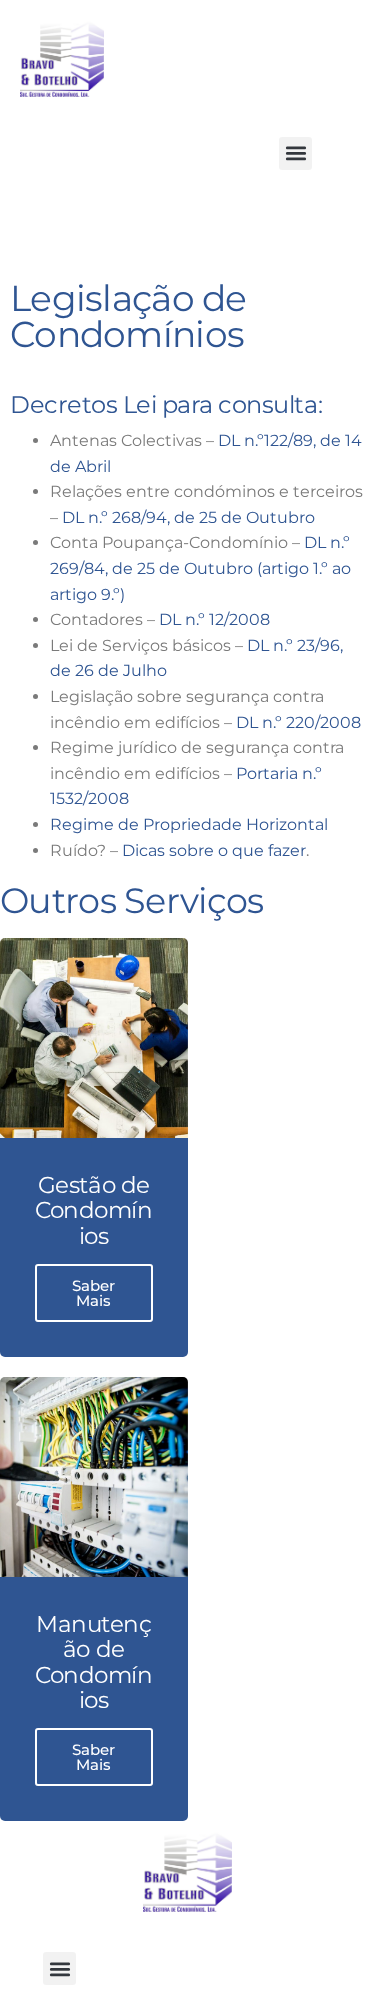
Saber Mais (93, 1293)
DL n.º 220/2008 (298, 722)
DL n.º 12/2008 (214, 619)
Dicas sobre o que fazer (214, 850)
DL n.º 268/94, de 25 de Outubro (188, 517)
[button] (295, 153)
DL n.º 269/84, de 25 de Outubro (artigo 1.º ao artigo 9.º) (200, 568)
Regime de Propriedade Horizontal (189, 824)
